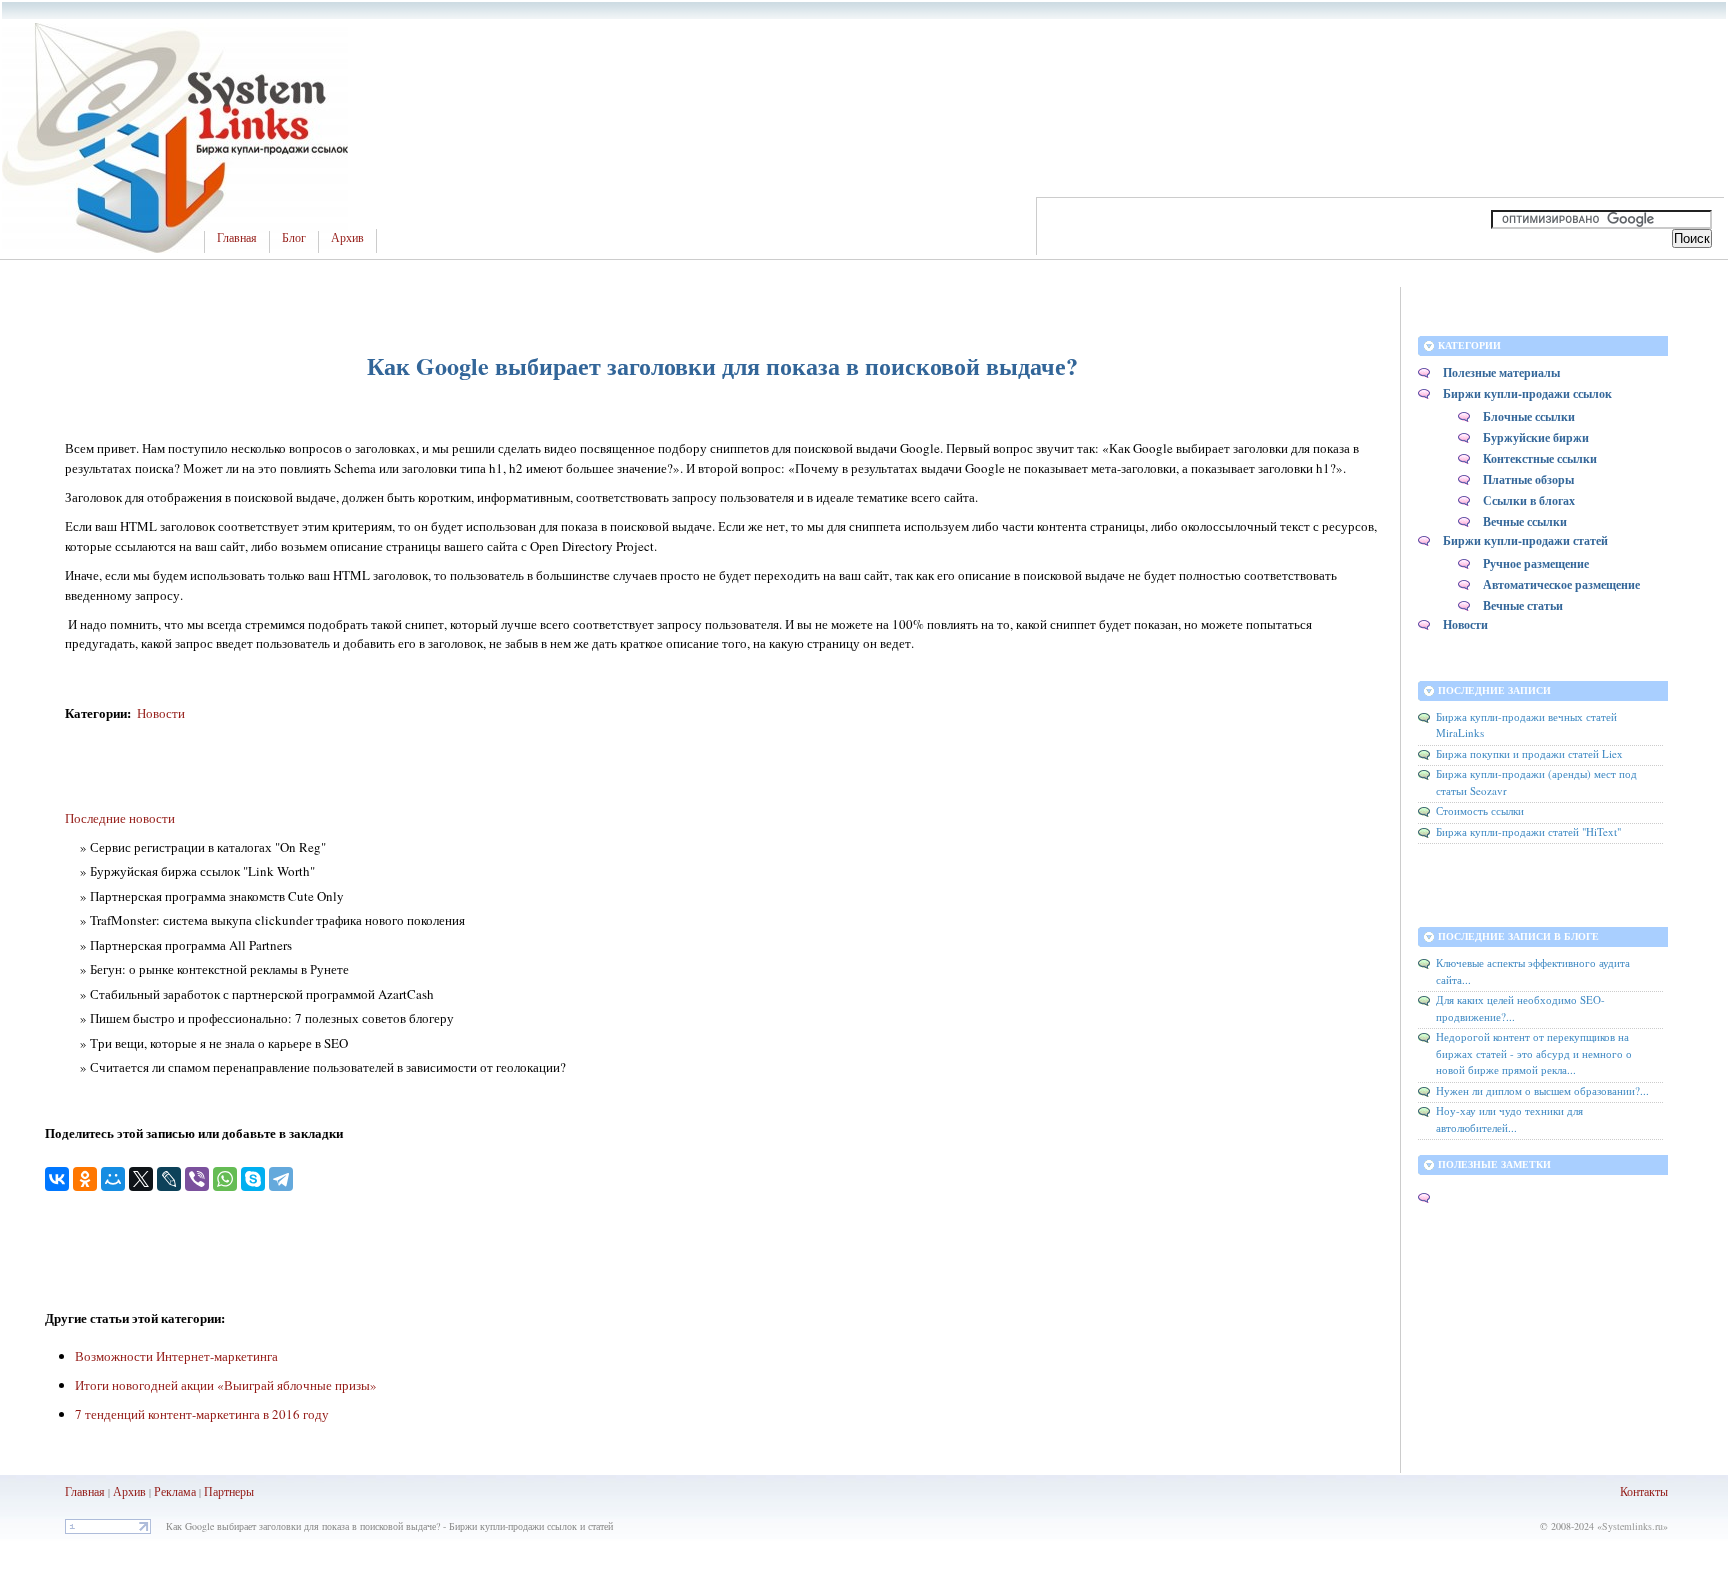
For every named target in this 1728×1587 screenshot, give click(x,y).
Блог (294, 238)
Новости (161, 713)
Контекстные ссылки (1540, 458)
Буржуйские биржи (1536, 437)
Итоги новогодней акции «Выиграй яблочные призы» (226, 1385)
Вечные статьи (1523, 605)
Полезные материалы (1501, 372)
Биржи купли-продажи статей (1525, 540)
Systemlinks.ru (1632, 1526)
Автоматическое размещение (1561, 584)
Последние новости (120, 818)
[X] (141, 1179)
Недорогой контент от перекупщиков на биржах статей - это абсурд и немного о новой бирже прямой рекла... (1534, 1053)
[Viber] (197, 1179)
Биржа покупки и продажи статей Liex (1529, 753)
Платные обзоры (1528, 479)
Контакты (1644, 1491)
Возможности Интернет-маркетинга (176, 1356)
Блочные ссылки (1529, 416)
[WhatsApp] (225, 1179)
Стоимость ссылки (1480, 810)
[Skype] (253, 1179)
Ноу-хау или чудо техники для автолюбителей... (1509, 1119)
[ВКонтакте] (57, 1179)
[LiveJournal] (169, 1179)
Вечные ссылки (1525, 521)
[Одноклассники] (85, 1179)
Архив (347, 238)
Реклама (176, 1491)
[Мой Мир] (113, 1179)
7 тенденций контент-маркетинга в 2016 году (202, 1414)
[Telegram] (281, 1179)
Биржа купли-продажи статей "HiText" (1528, 831)
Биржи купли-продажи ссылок (1527, 393)
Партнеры (229, 1491)
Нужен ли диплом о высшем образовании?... (1542, 1090)
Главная (237, 238)
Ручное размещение (1536, 563)
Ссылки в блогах (1529, 500)
